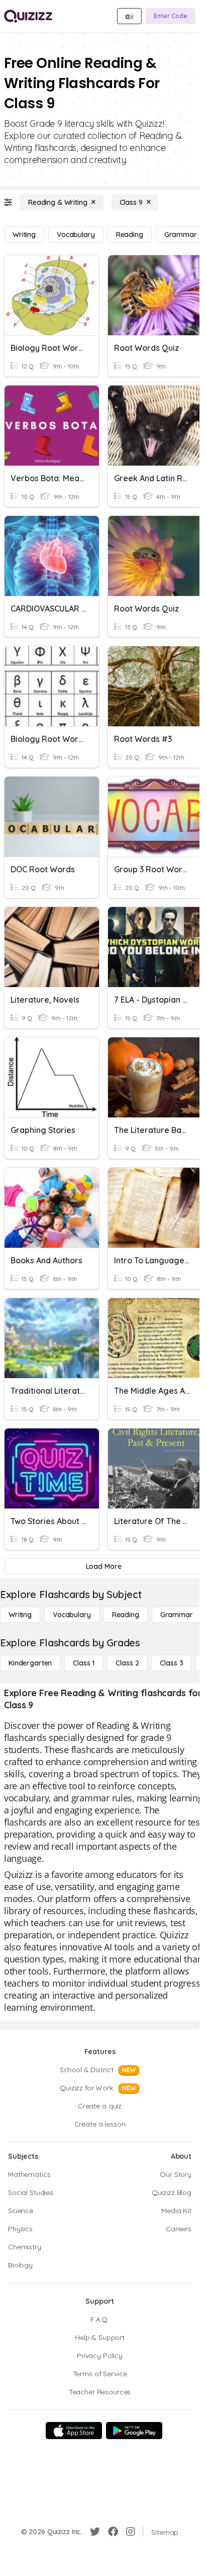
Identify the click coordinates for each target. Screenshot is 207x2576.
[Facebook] (113, 2532)
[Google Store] (134, 2431)
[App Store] (74, 2431)
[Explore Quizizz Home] (28, 16)
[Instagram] (131, 2532)
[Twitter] (95, 2532)
